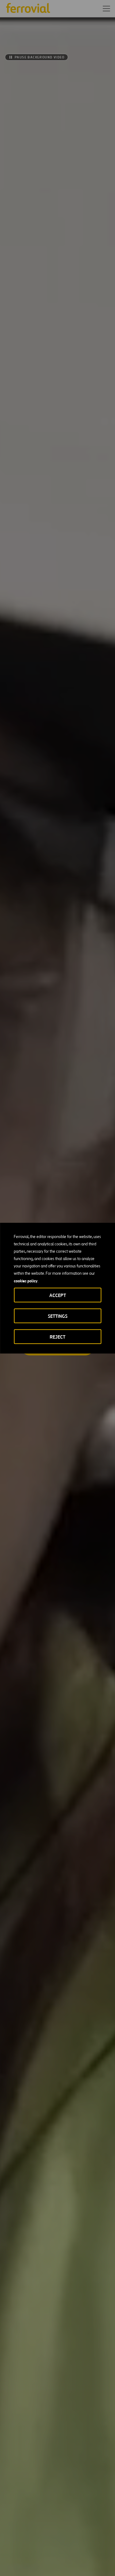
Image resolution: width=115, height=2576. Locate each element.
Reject (57, 1337)
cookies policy (26, 1281)
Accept (58, 1295)
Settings (58, 1316)
